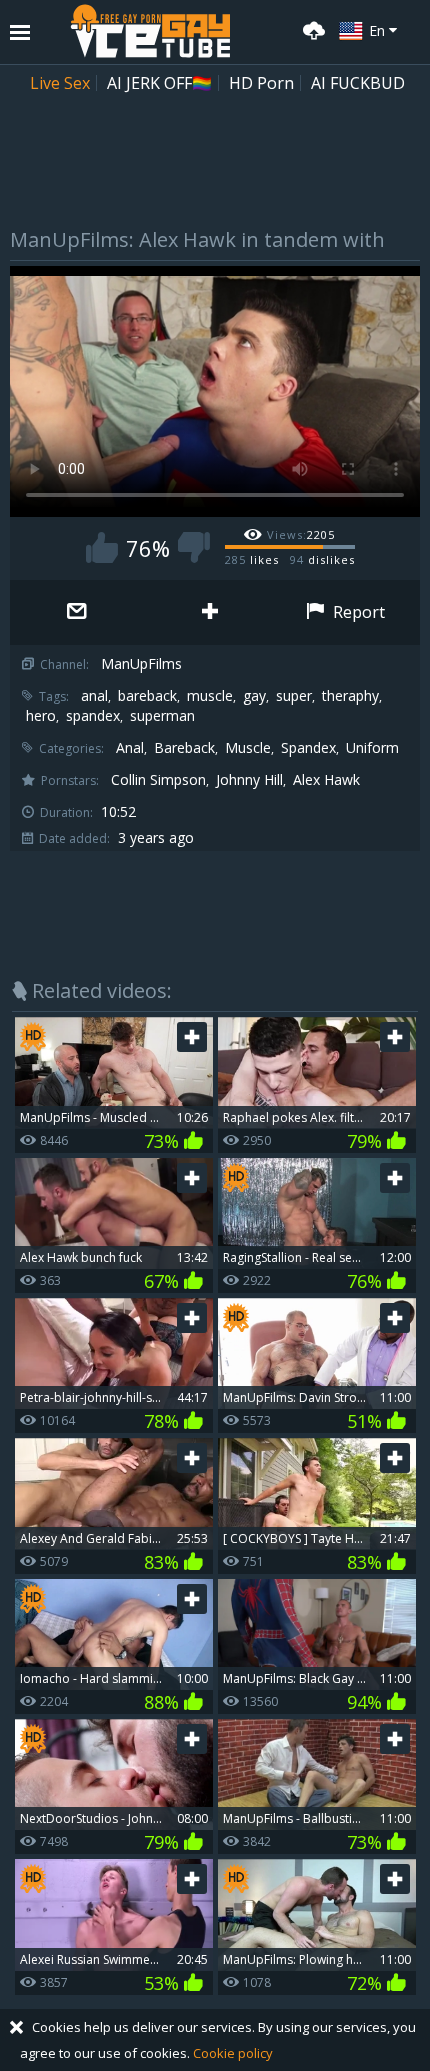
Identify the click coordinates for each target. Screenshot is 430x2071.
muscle (210, 696)
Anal (130, 748)
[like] (102, 547)
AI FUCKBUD (358, 83)
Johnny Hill (249, 780)
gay (254, 696)
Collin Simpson (158, 780)
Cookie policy (233, 2053)
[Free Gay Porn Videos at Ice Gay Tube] (150, 31)
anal (94, 696)
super (294, 696)
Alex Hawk (326, 780)
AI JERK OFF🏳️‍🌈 (159, 83)
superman (162, 716)
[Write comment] (76, 612)
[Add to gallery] (209, 612)
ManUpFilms (141, 664)
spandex (93, 716)
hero (41, 716)
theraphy (350, 696)
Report (357, 612)
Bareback (184, 748)
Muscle (248, 748)
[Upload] (311, 28)
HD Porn (261, 83)
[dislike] (194, 547)
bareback (147, 696)
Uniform (372, 748)
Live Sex (60, 83)
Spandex (308, 748)
